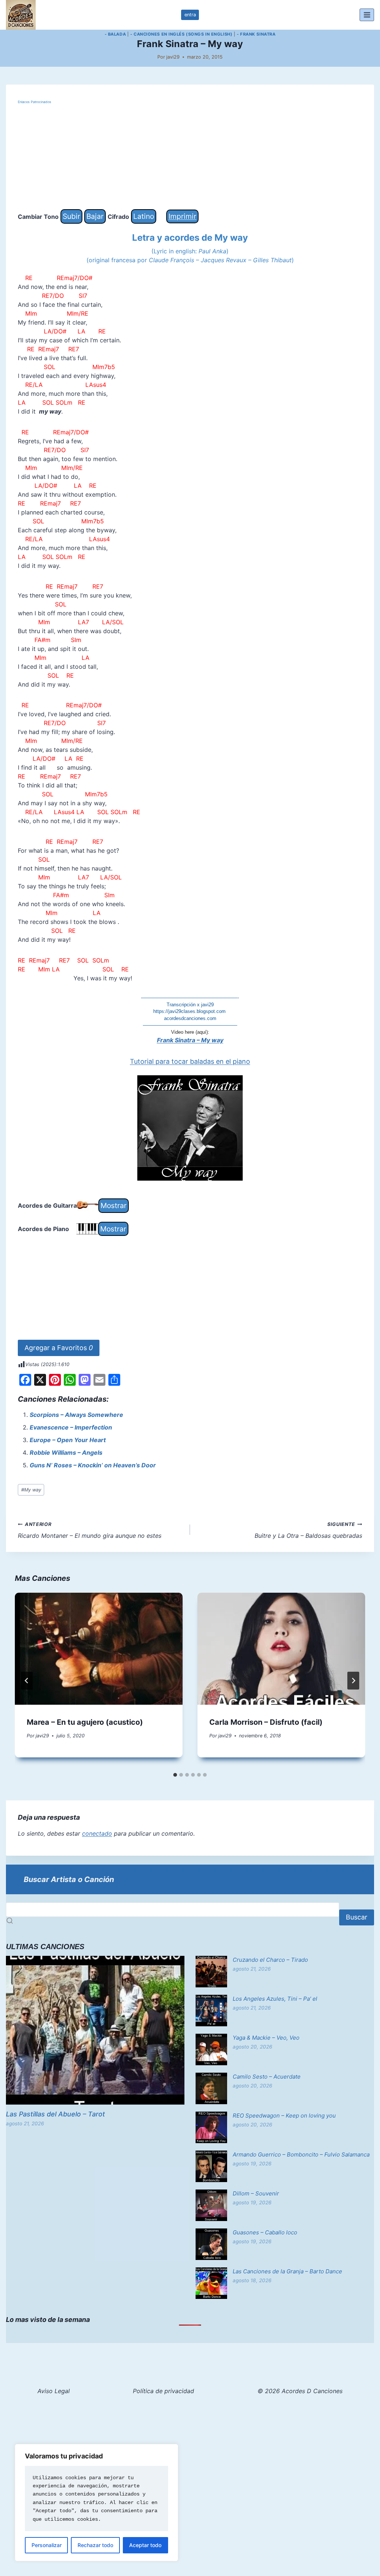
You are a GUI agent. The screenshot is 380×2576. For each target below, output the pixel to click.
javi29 (173, 57)
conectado (97, 1833)
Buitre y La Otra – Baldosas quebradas (308, 1530)
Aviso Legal (54, 2391)
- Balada (115, 34)
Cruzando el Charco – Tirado (270, 1960)
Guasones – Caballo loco (265, 2232)
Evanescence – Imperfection (71, 1427)
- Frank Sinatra (256, 34)
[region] (96, 2503)
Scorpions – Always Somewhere (76, 1415)
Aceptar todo (145, 2545)
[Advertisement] (190, 157)
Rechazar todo (95, 2545)
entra (190, 15)
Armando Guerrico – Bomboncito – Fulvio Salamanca (301, 2154)
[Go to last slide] (27, 1681)
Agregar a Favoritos (59, 1348)
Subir (71, 216)
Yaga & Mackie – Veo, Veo (266, 2038)
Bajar (95, 216)
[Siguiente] (353, 1681)
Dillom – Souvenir (256, 2193)
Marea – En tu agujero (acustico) (85, 1722)
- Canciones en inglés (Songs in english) (181, 34)
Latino (144, 216)
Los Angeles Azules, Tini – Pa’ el (275, 1999)
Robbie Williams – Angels (66, 1453)
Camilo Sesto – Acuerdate (267, 2077)
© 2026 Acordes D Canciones (300, 2391)
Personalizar (47, 2545)
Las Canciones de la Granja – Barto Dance (287, 2271)
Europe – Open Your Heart (68, 1440)
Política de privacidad (163, 2391)
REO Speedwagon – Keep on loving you (284, 2116)
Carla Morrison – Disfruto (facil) (266, 1722)
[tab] (175, 1775)
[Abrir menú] (367, 15)
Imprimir (182, 216)
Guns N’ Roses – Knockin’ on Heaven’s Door (93, 1465)
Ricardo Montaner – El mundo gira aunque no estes (90, 1530)
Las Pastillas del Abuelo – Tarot (55, 2114)
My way (31, 1490)
